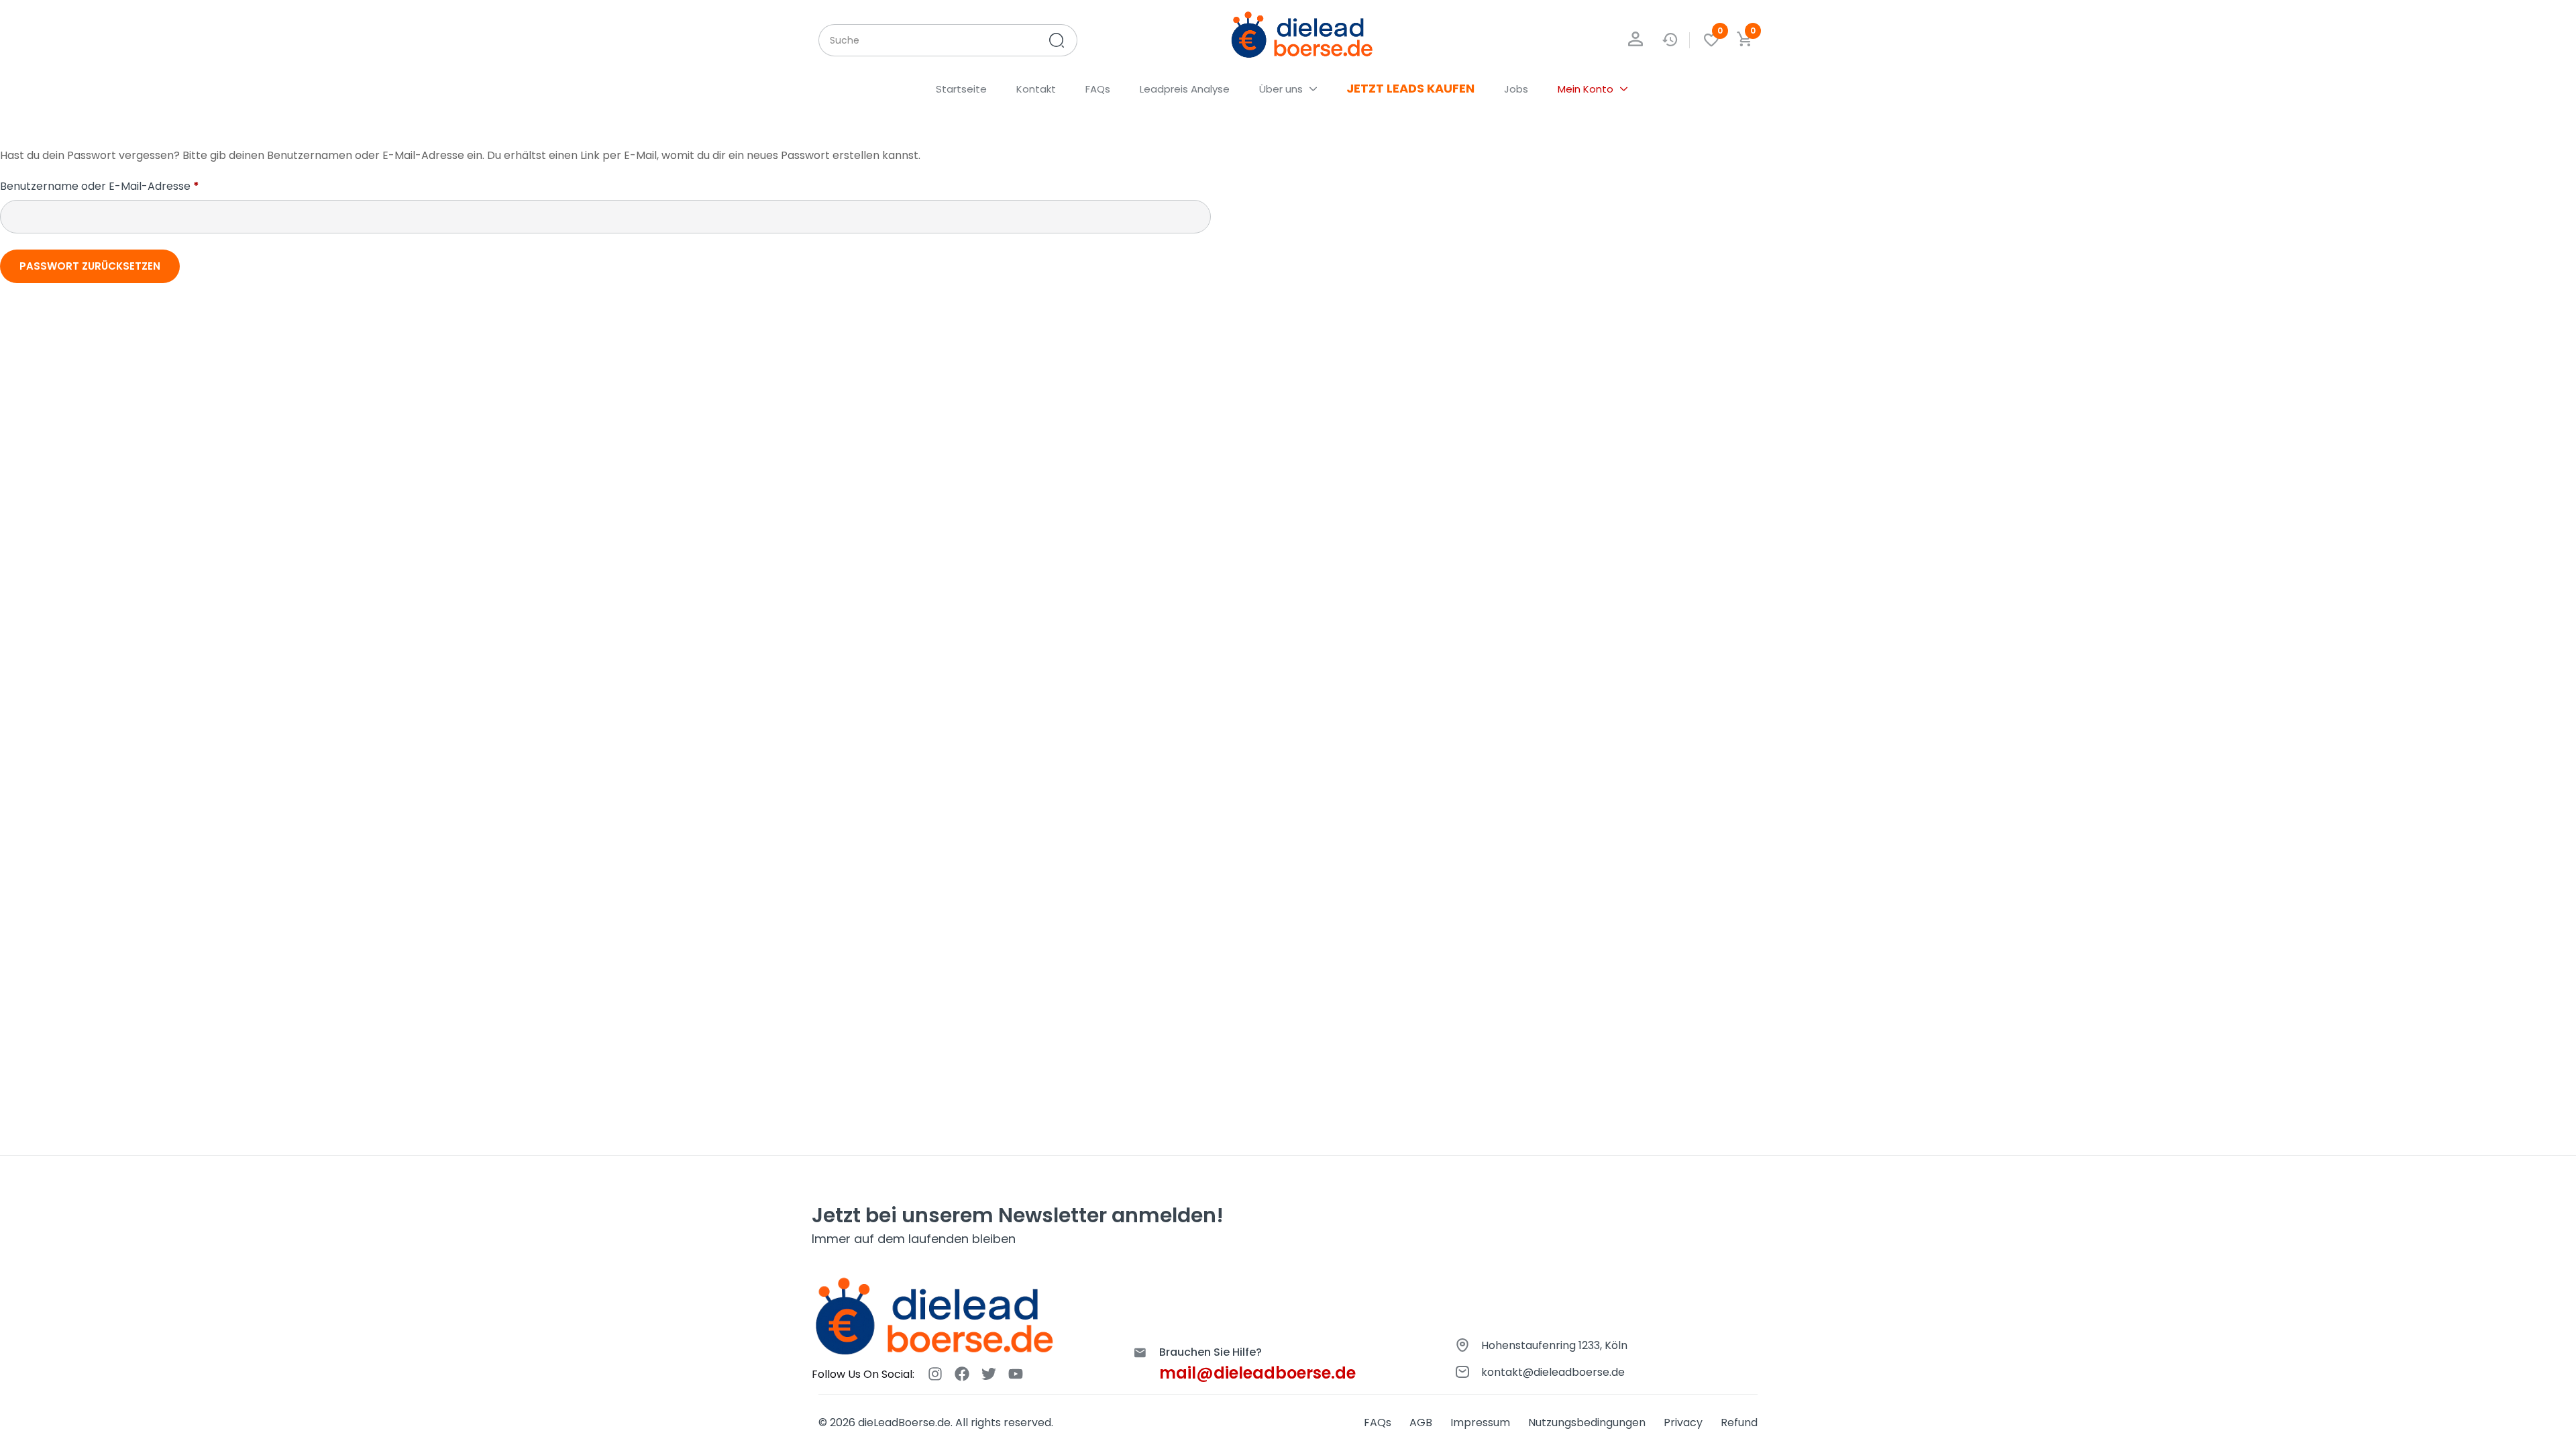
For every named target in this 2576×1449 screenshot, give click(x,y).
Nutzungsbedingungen (1587, 1423)
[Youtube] (1016, 1374)
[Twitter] (989, 1374)
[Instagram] (935, 1374)
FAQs (1378, 1423)
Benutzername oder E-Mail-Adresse (130, 186)
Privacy (1683, 1423)
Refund (1739, 1423)
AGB (1421, 1423)
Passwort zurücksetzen (90, 266)
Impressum (1480, 1423)
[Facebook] (962, 1374)
